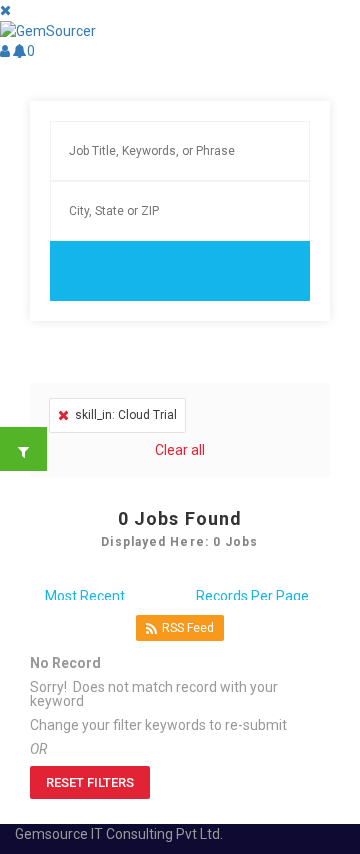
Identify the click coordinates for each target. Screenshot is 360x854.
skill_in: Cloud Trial (126, 415)
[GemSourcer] (48, 30)
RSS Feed (188, 628)
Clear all (180, 450)
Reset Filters (90, 782)
